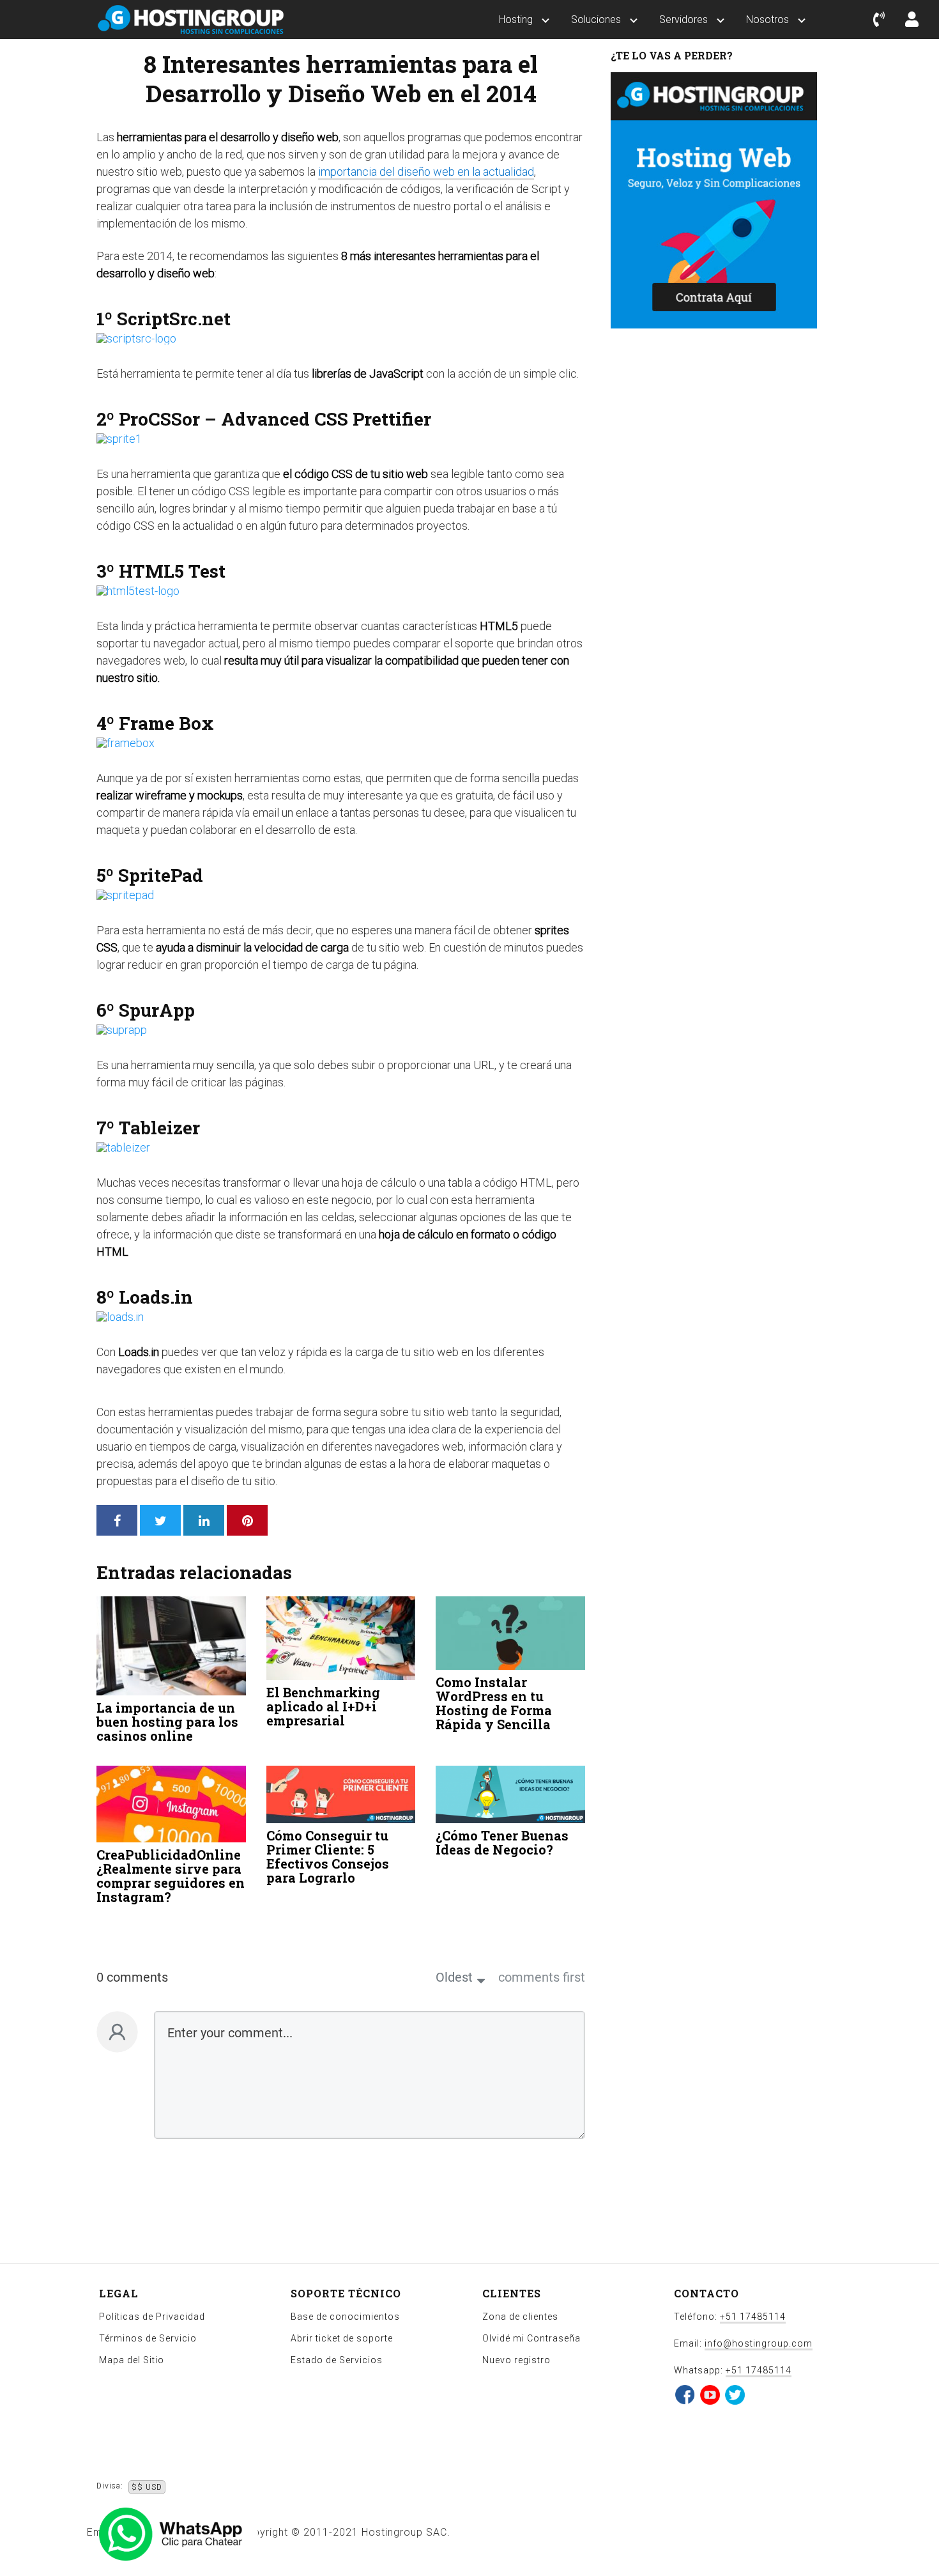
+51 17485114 (753, 2317)
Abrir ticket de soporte (342, 2338)
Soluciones (596, 19)
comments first (542, 1977)
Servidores (683, 19)
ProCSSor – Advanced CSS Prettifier (275, 419)
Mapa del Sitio (132, 2360)
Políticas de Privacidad (152, 2317)
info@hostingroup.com (759, 2343)
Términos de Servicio (148, 2338)
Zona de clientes (520, 2317)
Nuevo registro (516, 2360)
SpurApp (157, 1010)
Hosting (516, 19)
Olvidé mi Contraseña (531, 2338)
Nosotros (767, 19)
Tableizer (159, 1128)
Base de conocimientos (345, 2317)
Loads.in (156, 1297)
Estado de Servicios (337, 2360)
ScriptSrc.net (172, 319)
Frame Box (166, 723)
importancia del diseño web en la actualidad (426, 172)
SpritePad (161, 875)
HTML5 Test (172, 571)
